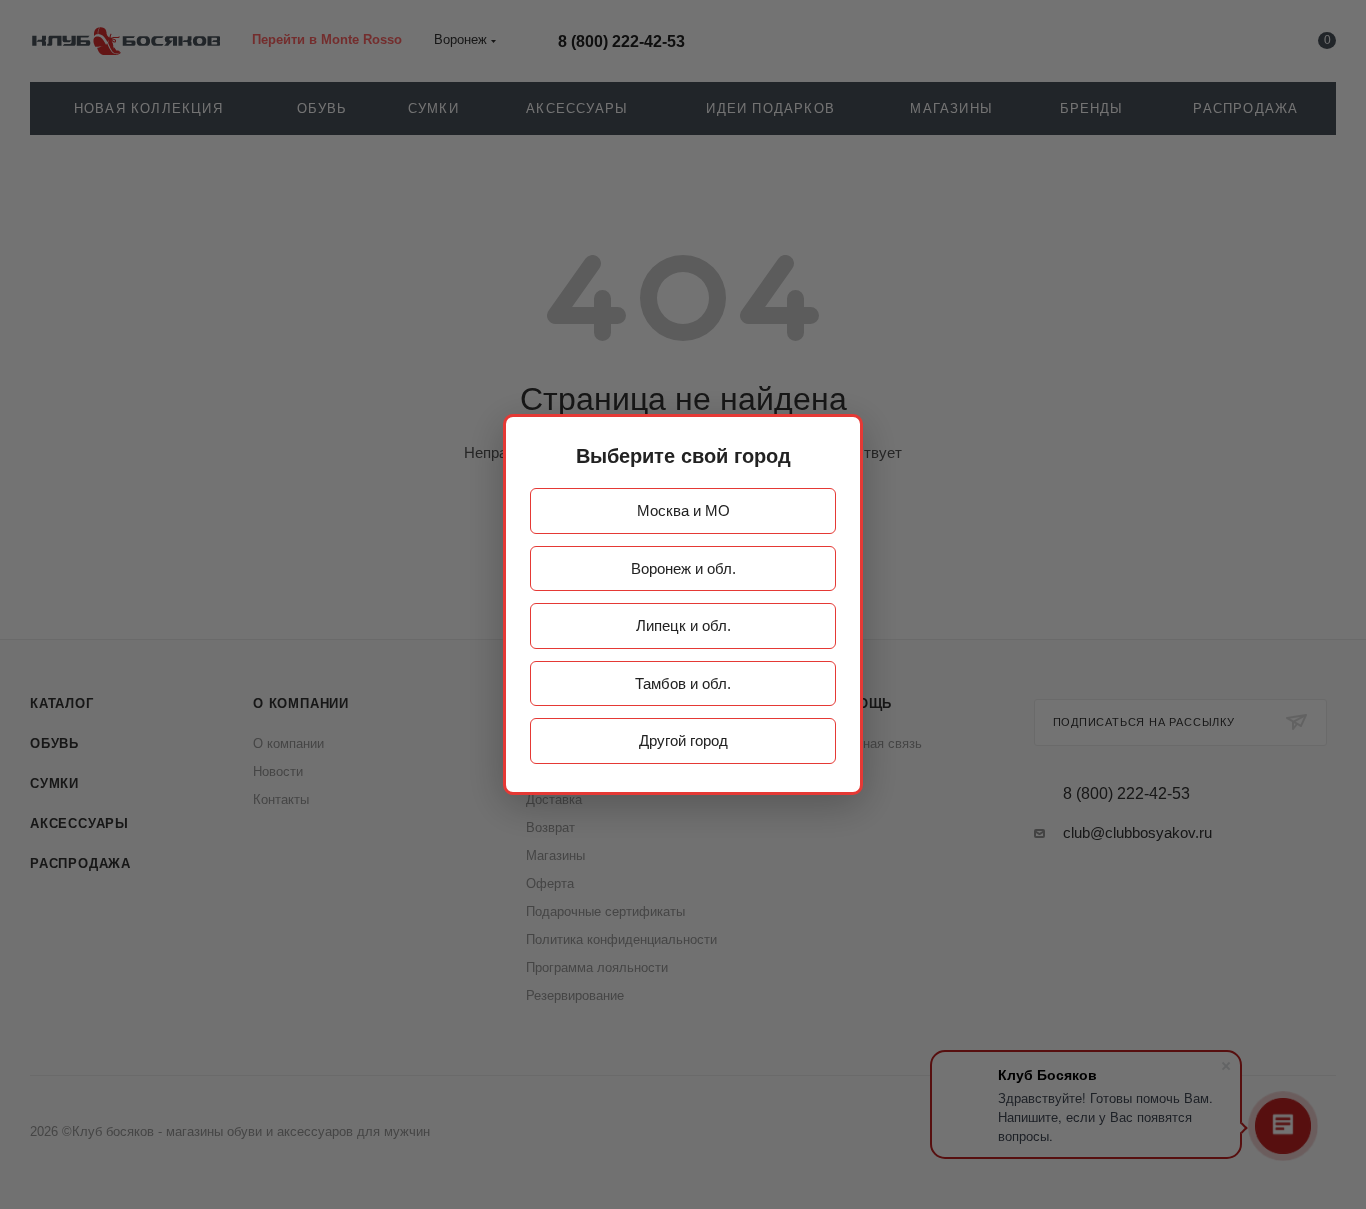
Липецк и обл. (683, 625)
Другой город (683, 740)
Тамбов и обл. (683, 683)
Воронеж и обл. (683, 568)
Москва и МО (683, 510)
